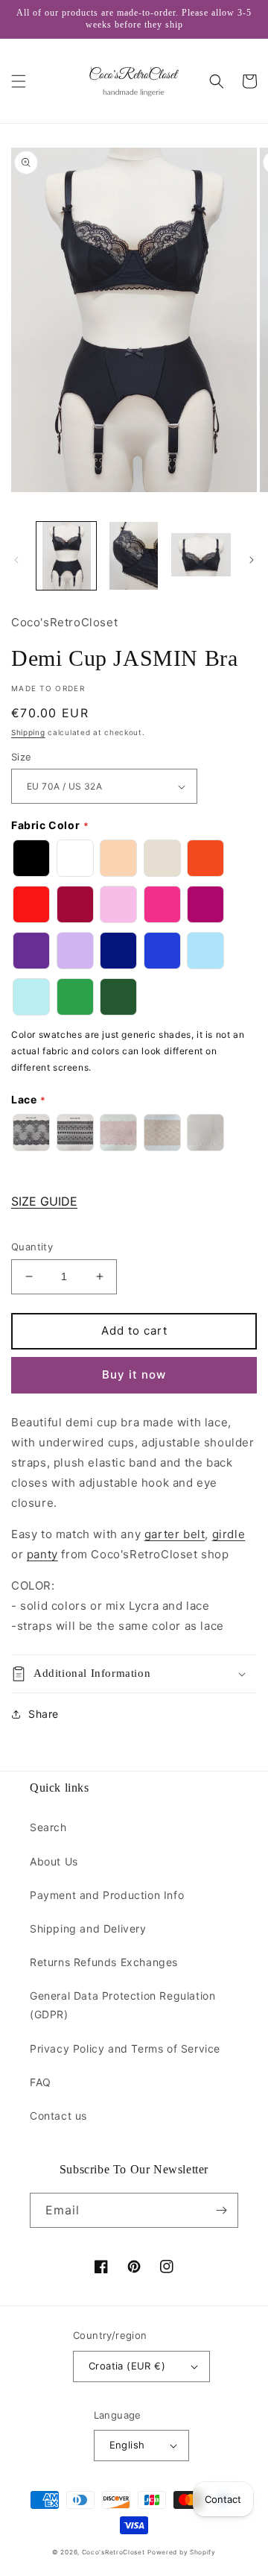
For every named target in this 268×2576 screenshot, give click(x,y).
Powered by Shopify (182, 2552)
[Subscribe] (221, 2210)
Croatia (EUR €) (127, 2366)
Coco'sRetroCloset (114, 2552)
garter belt (175, 1534)
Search (48, 1827)
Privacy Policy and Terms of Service (125, 2048)
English (127, 2445)
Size (22, 757)
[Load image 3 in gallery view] (201, 555)
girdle (229, 1534)
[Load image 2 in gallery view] (133, 555)
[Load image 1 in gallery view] (66, 555)
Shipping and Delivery (88, 1928)
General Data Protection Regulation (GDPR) (122, 2005)
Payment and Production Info (107, 1895)
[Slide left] (16, 560)
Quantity (32, 1247)
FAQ (41, 2082)
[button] (19, 81)
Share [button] (44, 1714)
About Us (54, 1861)
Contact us (58, 2116)
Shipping (28, 732)
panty (42, 1554)
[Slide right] (252, 560)
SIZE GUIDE (44, 1201)
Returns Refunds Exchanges (104, 1962)
